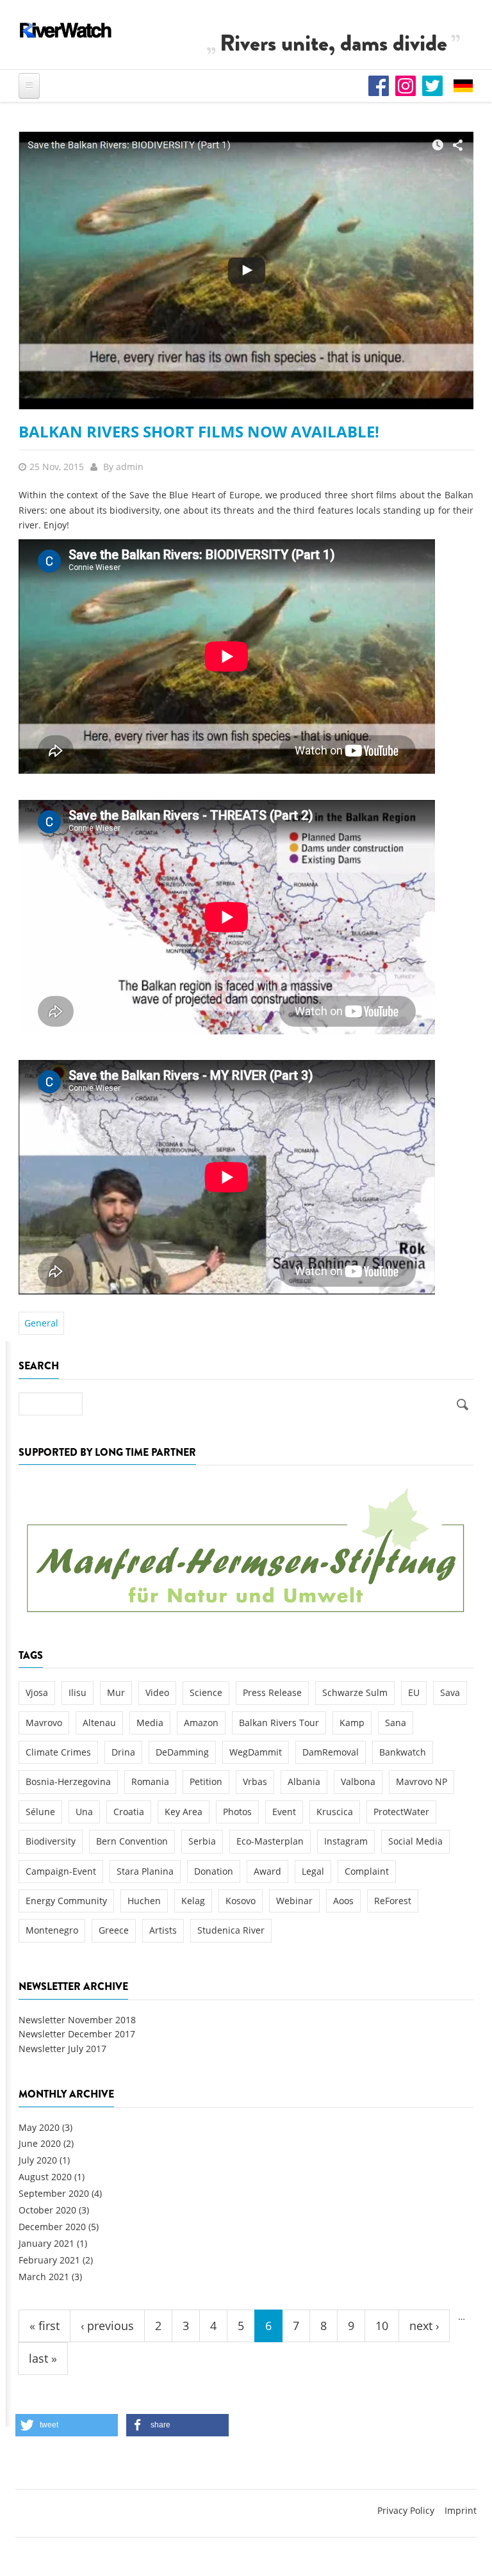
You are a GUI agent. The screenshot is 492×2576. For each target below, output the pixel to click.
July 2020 (38, 2160)
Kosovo (241, 1901)
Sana (396, 1723)
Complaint (367, 1871)
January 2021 (46, 2243)
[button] (67, 2425)
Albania (304, 1781)
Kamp (352, 1723)
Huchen (144, 1901)
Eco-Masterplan (270, 1841)
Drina (123, 1752)
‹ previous (107, 2326)
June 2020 (40, 2143)
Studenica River (231, 1930)
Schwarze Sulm (355, 1692)
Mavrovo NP (422, 1781)
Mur (116, 1692)
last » (43, 2358)
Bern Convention (132, 1841)
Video (157, 1692)
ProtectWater (401, 1812)
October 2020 (47, 2210)
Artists (163, 1930)
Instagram (346, 1841)
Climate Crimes (58, 1752)
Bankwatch (403, 1752)
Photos (237, 1812)
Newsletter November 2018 (77, 2020)
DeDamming (182, 1752)
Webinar (294, 1901)
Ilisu (78, 1692)
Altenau (99, 1723)
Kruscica (335, 1812)
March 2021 (44, 2277)
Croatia (129, 1812)
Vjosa (37, 1692)
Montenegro (52, 1930)
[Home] (66, 30)
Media (150, 1723)
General (41, 1323)
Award (267, 1871)
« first (45, 2326)
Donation (214, 1871)
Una (84, 1812)
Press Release (272, 1692)
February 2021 (49, 2260)
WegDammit (256, 1752)
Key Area (184, 1812)
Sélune (40, 1812)
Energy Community (66, 1901)
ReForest (393, 1901)
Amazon (201, 1723)
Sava (450, 1692)
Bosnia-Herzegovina (68, 1781)
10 (382, 2326)
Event (284, 1812)
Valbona (358, 1781)
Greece (114, 1930)
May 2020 (39, 2127)
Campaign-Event (61, 1871)
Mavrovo (44, 1723)
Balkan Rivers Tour (279, 1723)
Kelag (193, 1901)
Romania (150, 1781)
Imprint (461, 2510)
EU (414, 1692)
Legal (313, 1871)
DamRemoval (331, 1752)
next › (424, 2326)
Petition (206, 1781)
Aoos (343, 1901)
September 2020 (54, 2193)
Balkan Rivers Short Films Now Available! (199, 431)
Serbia (202, 1841)
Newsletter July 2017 (62, 2049)
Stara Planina (145, 1871)
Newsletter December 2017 (77, 2034)
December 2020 (52, 2227)
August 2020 (45, 2177)
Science (206, 1692)
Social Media (415, 1841)
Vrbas (255, 1781)
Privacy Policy (406, 2510)
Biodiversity (51, 1841)
